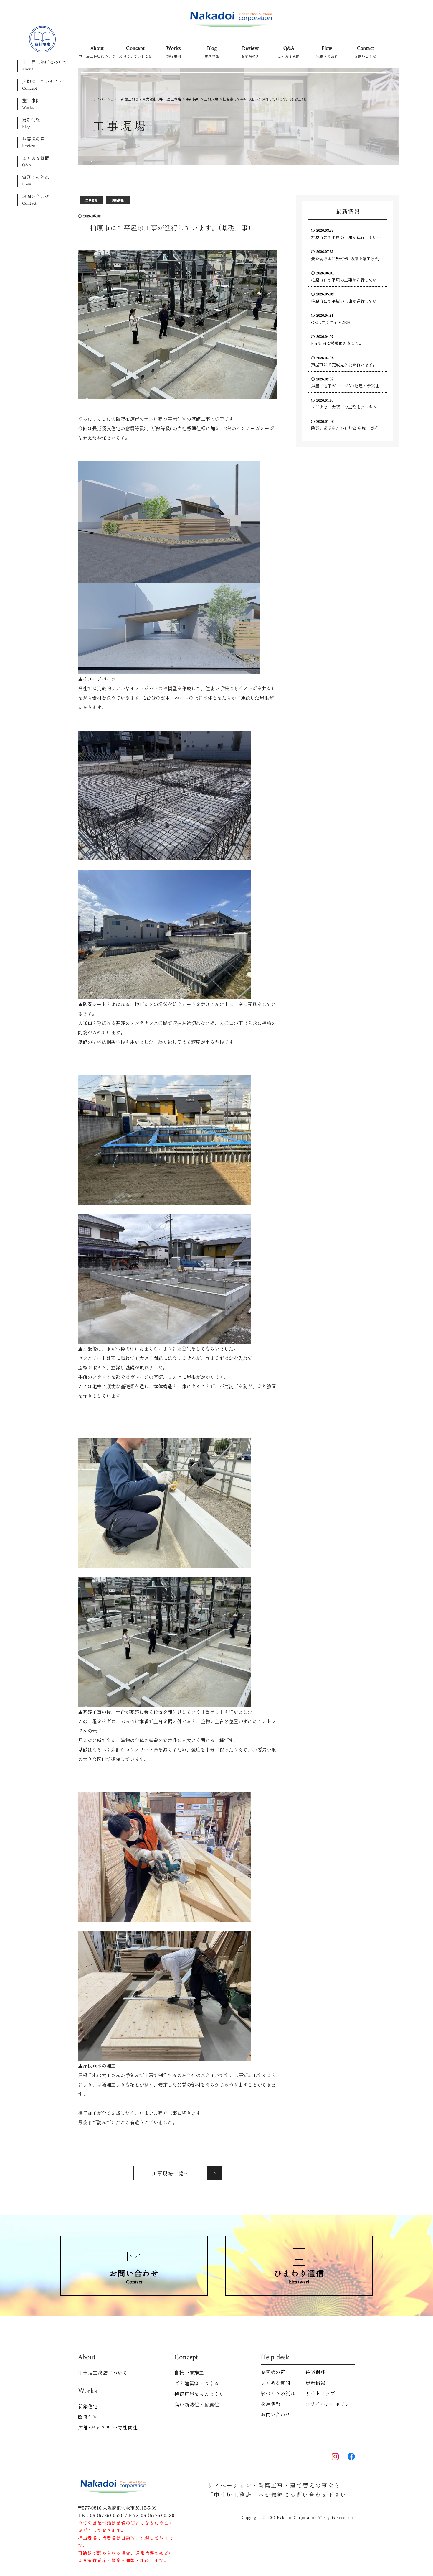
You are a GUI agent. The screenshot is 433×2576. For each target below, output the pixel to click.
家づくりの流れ (278, 2393)
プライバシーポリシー (330, 2404)
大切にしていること (43, 85)
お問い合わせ (36, 200)
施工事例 (31, 104)
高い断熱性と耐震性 (197, 2404)
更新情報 (31, 123)
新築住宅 (88, 2406)
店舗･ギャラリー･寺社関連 (108, 2427)
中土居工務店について (45, 66)
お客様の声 (33, 142)
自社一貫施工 (189, 2373)
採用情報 (271, 2404)
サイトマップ (320, 2393)
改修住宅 (88, 2417)
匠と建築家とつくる (197, 2383)
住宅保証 (315, 2372)
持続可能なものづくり (199, 2394)
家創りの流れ (36, 181)
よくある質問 (36, 162)
